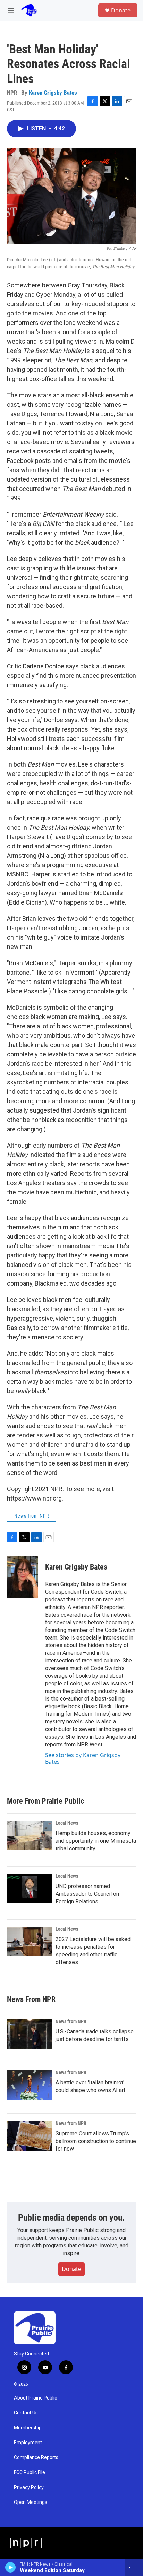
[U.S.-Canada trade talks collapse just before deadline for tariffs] (30, 2034)
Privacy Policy (29, 2487)
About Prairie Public (35, 2398)
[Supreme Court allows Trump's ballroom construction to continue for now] (30, 2136)
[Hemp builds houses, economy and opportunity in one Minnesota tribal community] (30, 1835)
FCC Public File (30, 2473)
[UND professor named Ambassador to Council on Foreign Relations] (30, 1888)
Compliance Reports (36, 2458)
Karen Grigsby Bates (53, 93)
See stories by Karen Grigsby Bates (83, 1758)
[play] (11, 2567)
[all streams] (134, 2567)
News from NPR (32, 1516)
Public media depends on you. (71, 2218)
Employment (28, 2443)
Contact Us (26, 2413)
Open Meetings (31, 2502)
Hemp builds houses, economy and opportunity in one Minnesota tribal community (96, 1841)
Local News (67, 1823)
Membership (28, 2428)
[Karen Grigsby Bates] (23, 1577)
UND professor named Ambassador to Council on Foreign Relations (87, 1894)
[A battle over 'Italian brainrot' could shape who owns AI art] (30, 2085)
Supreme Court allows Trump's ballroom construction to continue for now (96, 2141)
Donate (121, 10)
